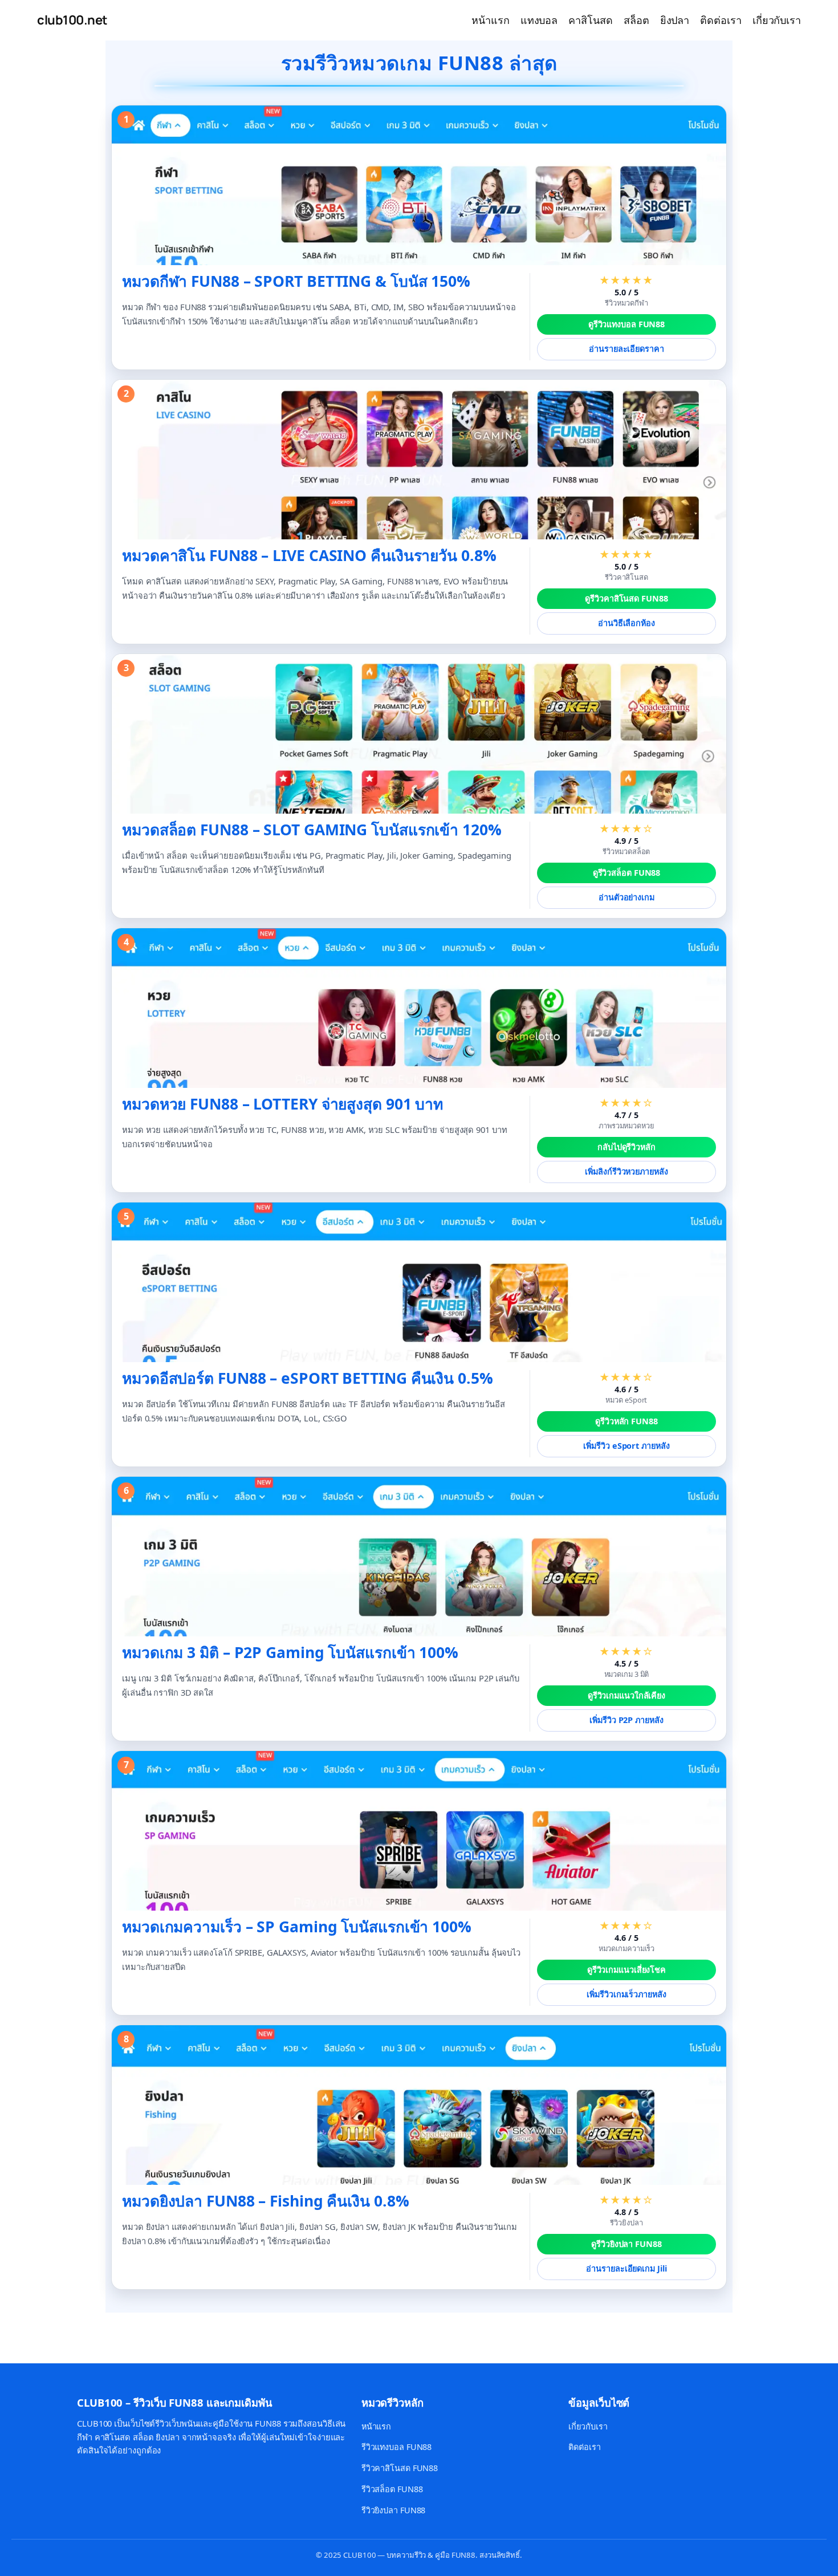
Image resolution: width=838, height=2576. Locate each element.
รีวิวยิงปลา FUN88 (394, 2510)
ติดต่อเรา (584, 2447)
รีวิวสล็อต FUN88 (392, 2489)
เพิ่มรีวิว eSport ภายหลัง (626, 1446)
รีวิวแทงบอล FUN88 (397, 2447)
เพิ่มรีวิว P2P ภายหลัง (626, 1720)
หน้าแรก (376, 2426)
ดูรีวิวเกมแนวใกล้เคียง (627, 1695)
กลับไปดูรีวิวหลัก (627, 1147)
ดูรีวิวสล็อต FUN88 (627, 873)
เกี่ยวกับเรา (588, 2426)
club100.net (72, 20)
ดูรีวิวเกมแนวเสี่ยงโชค (627, 1970)
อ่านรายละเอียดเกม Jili (626, 2268)
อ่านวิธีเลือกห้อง (627, 623)
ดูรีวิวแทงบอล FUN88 (627, 324)
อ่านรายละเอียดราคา (626, 349)
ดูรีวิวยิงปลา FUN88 (627, 2244)
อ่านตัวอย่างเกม (627, 897)
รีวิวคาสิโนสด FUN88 (400, 2468)
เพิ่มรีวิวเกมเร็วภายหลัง (626, 1994)
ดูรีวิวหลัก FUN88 (627, 1421)
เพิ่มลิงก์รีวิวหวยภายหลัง (626, 1171)
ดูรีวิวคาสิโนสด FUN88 (626, 598)
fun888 (21, 2332)
